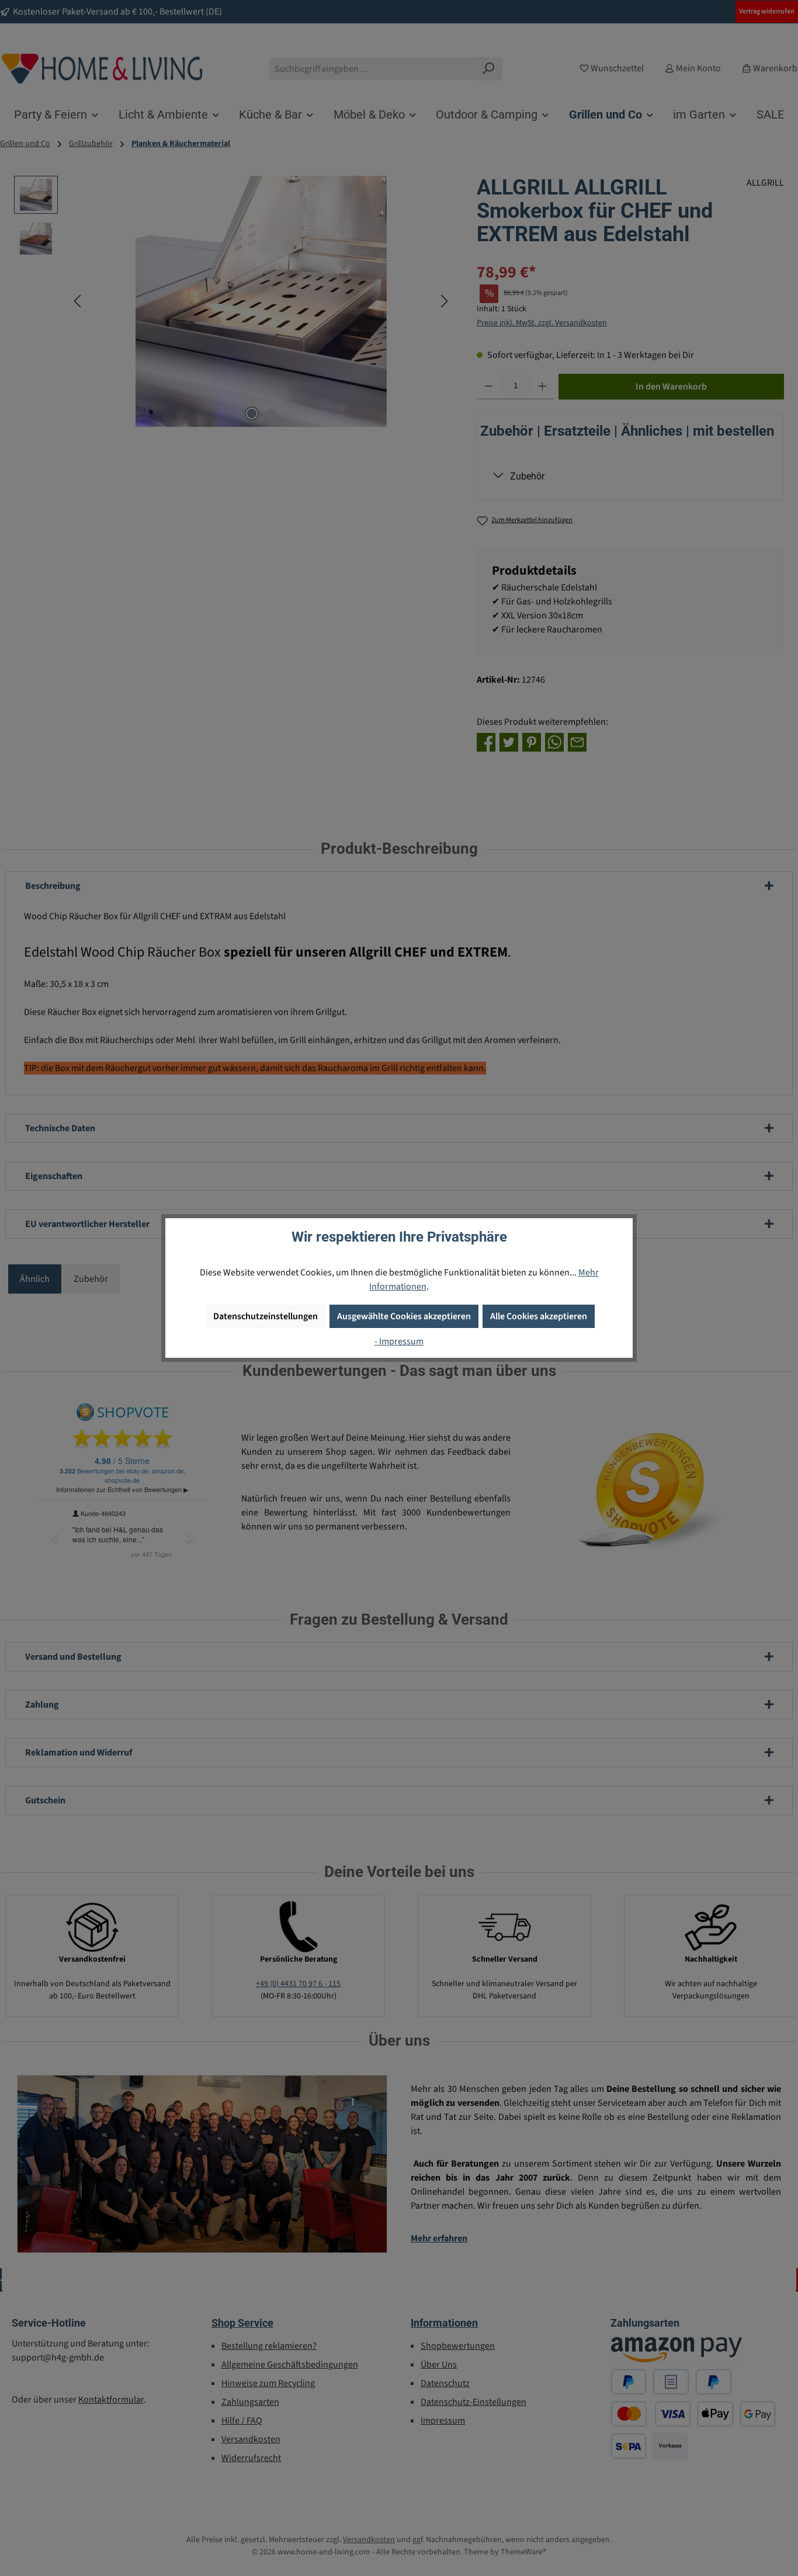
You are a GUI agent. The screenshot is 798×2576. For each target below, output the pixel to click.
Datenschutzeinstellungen (266, 1316)
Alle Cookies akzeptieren (539, 1316)
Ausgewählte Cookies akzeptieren (404, 1316)
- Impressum (399, 1341)
